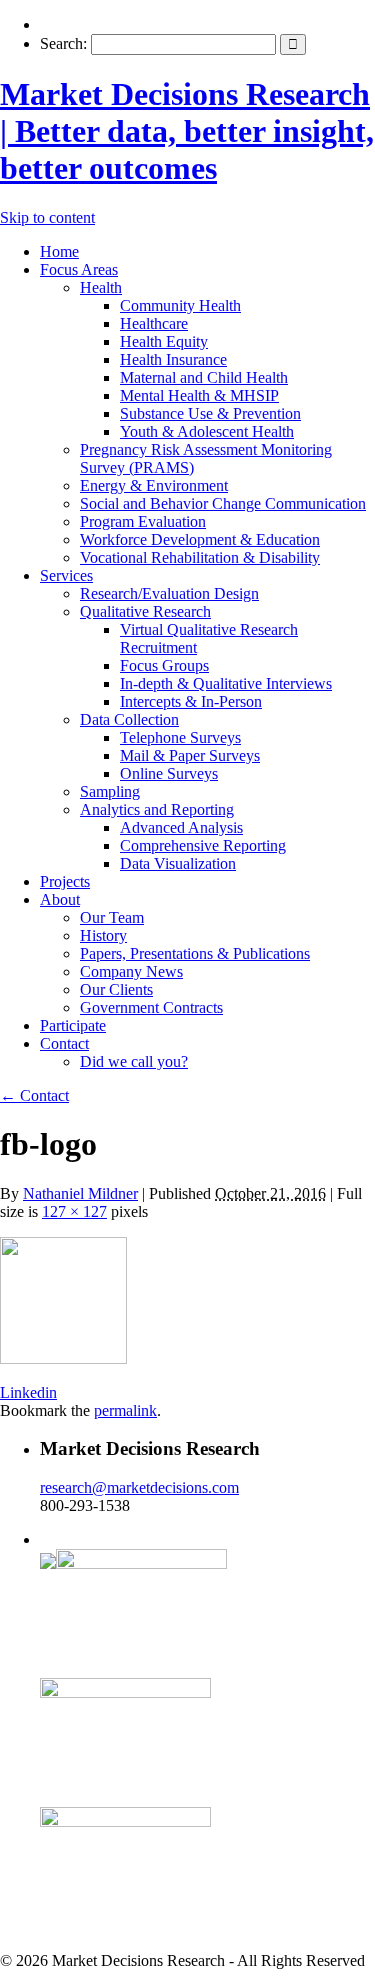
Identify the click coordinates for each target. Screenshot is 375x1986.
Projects (65, 881)
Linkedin (28, 1392)
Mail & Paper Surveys (190, 755)
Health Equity (164, 341)
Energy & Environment (154, 485)
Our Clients (116, 989)
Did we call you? (134, 1061)
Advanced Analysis (181, 827)
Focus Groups (164, 665)
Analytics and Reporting (157, 809)
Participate (73, 1025)
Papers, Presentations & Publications (195, 953)
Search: (63, 43)
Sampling (110, 791)
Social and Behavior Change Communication (223, 503)
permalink (125, 1410)
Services (66, 575)
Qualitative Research (145, 611)
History (103, 935)
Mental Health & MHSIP (199, 395)
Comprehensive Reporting (203, 845)
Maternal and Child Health (204, 377)
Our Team (112, 917)
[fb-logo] (63, 1358)
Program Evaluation (143, 521)
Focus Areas (79, 269)
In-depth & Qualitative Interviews (226, 683)
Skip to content (47, 217)
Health (101, 287)
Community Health (180, 305)
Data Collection (129, 719)
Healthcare (154, 323)
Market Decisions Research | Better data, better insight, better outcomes (187, 131)
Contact (64, 1043)
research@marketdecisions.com (139, 1487)
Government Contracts (151, 1007)
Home (59, 251)
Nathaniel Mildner (80, 1193)
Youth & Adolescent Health (207, 431)
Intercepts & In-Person (191, 701)
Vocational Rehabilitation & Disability (200, 557)
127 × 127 (74, 1211)
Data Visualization (178, 863)
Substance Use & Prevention (210, 413)
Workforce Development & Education (200, 539)
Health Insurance (173, 359)
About (60, 899)
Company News (131, 971)
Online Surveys (169, 773)
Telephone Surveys (180, 737)
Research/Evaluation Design (169, 593)
